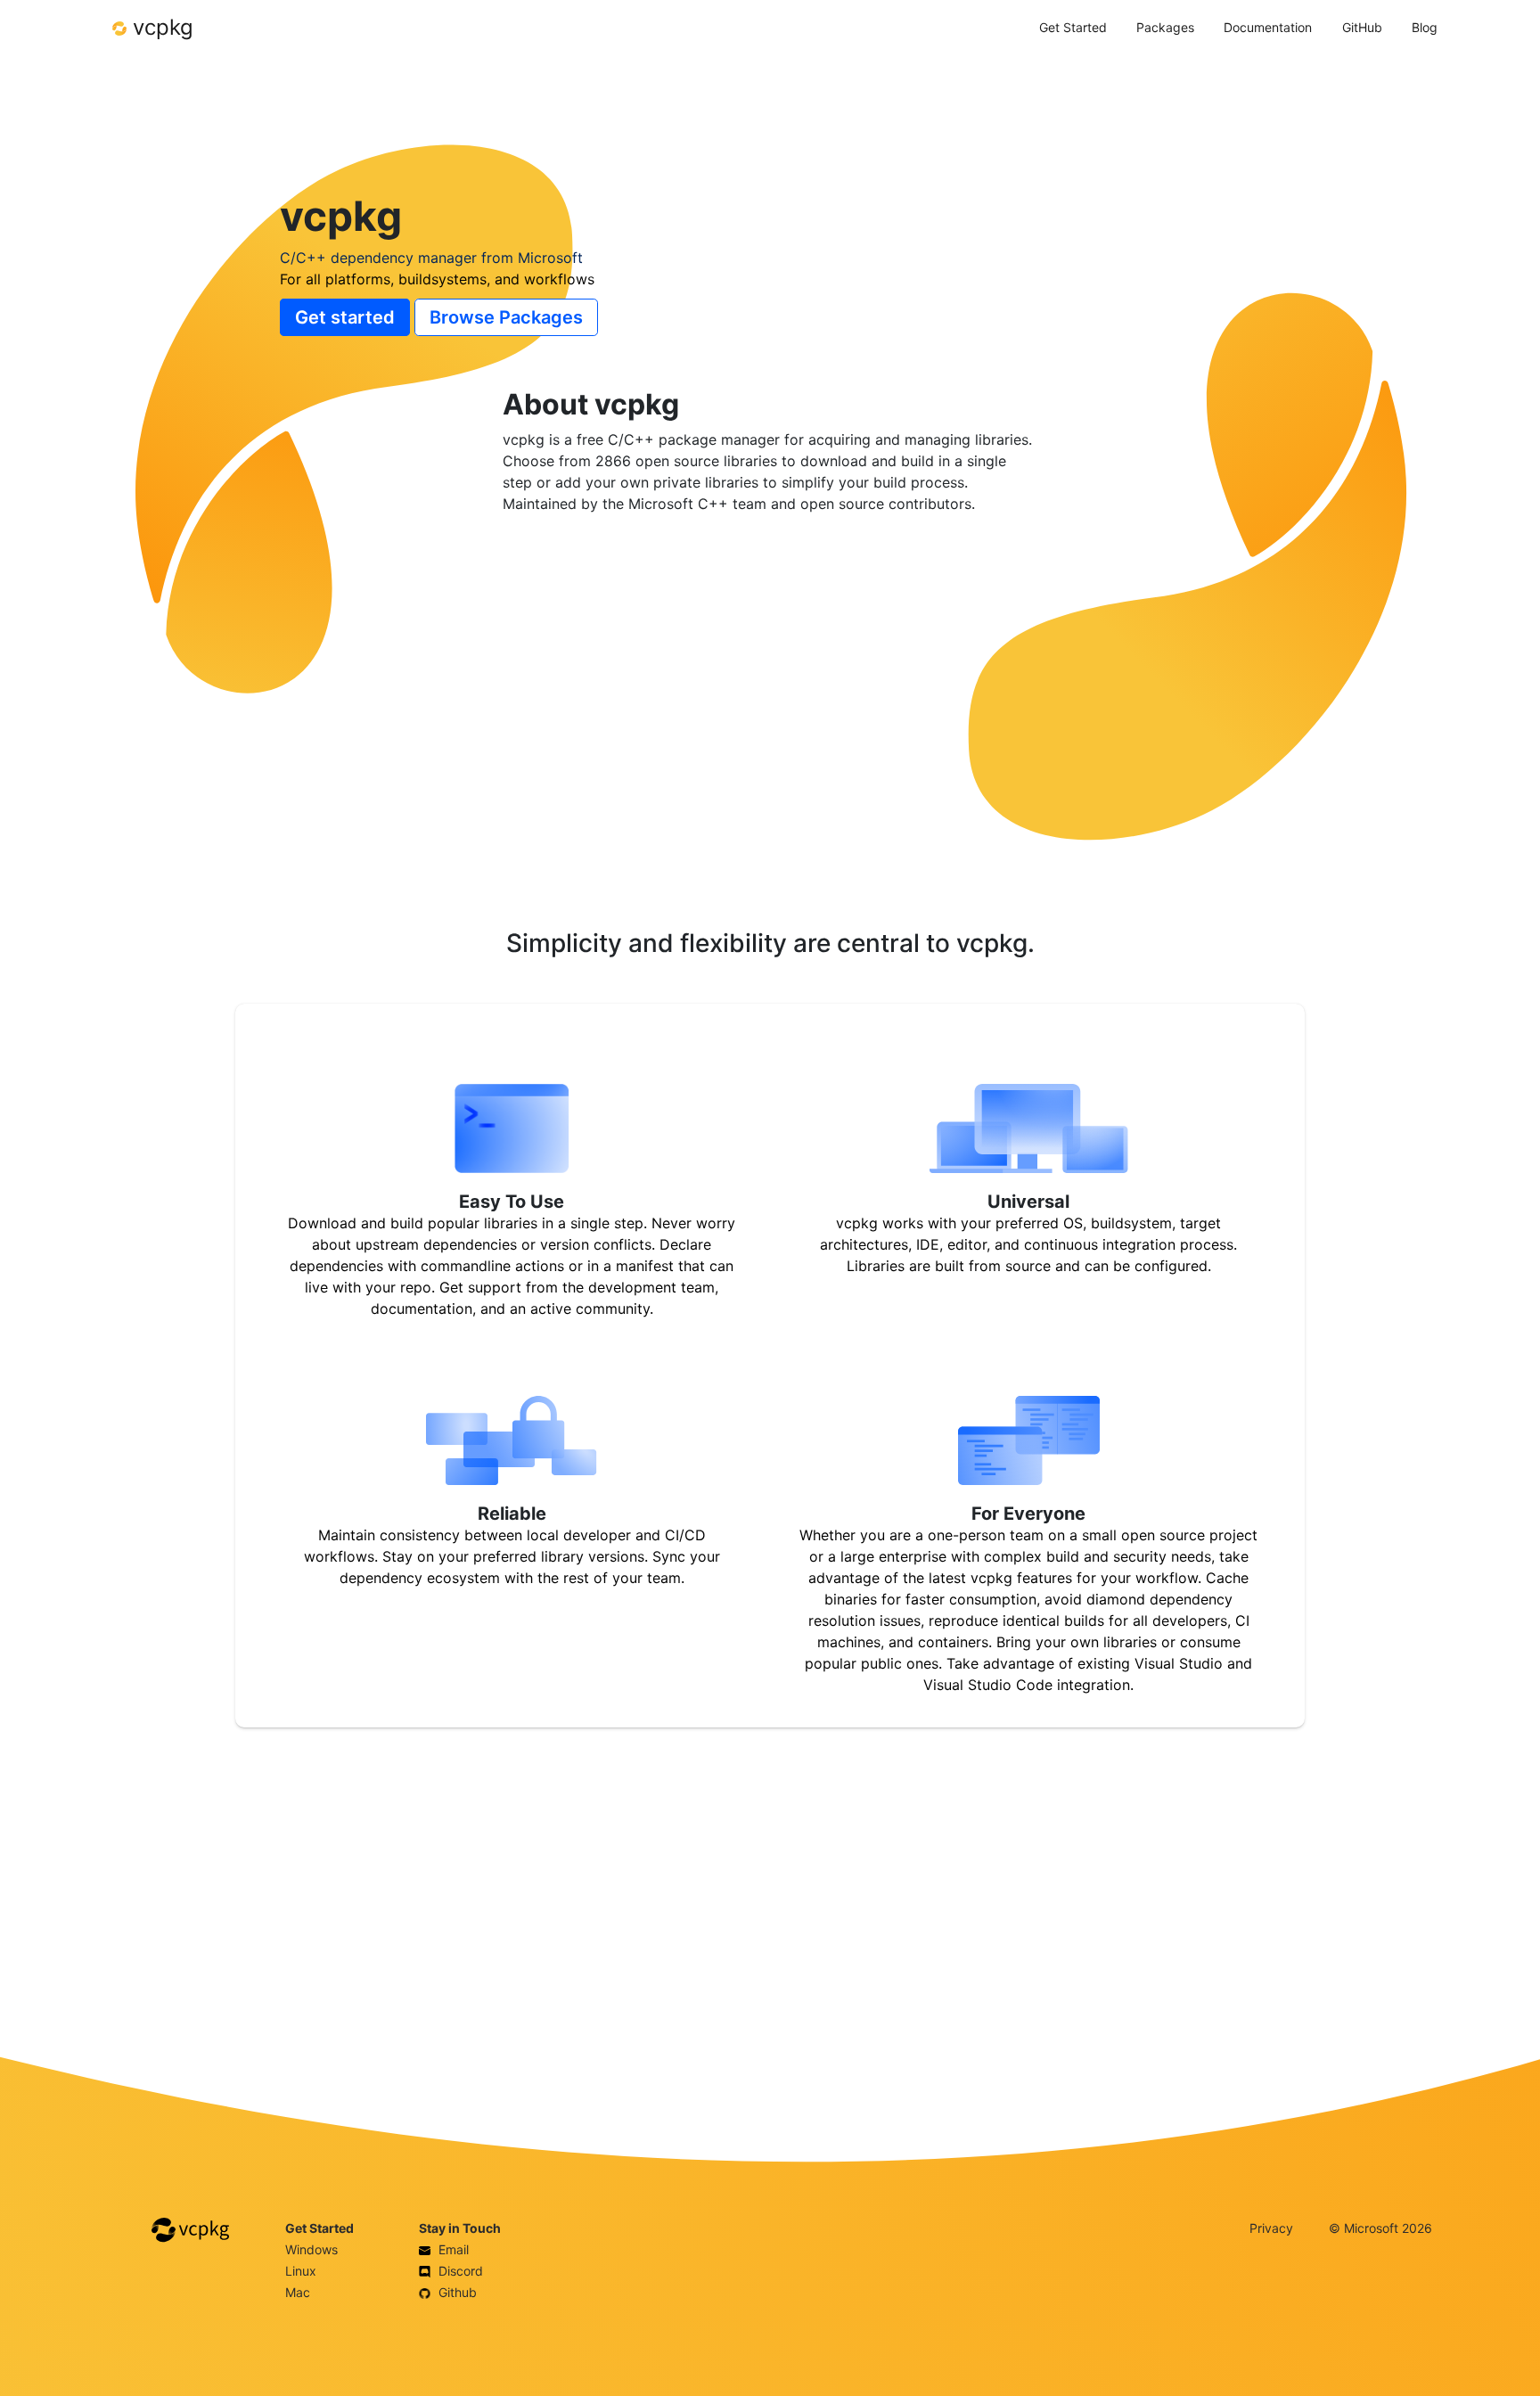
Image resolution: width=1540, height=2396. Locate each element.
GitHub (1362, 27)
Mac (298, 2292)
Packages (1165, 27)
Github (456, 2292)
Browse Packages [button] (506, 317)
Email (452, 2249)
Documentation (1268, 27)
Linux (301, 2271)
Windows (311, 2249)
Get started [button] (345, 317)
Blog (1425, 27)
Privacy (1271, 2228)
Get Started (1073, 27)
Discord (459, 2271)
